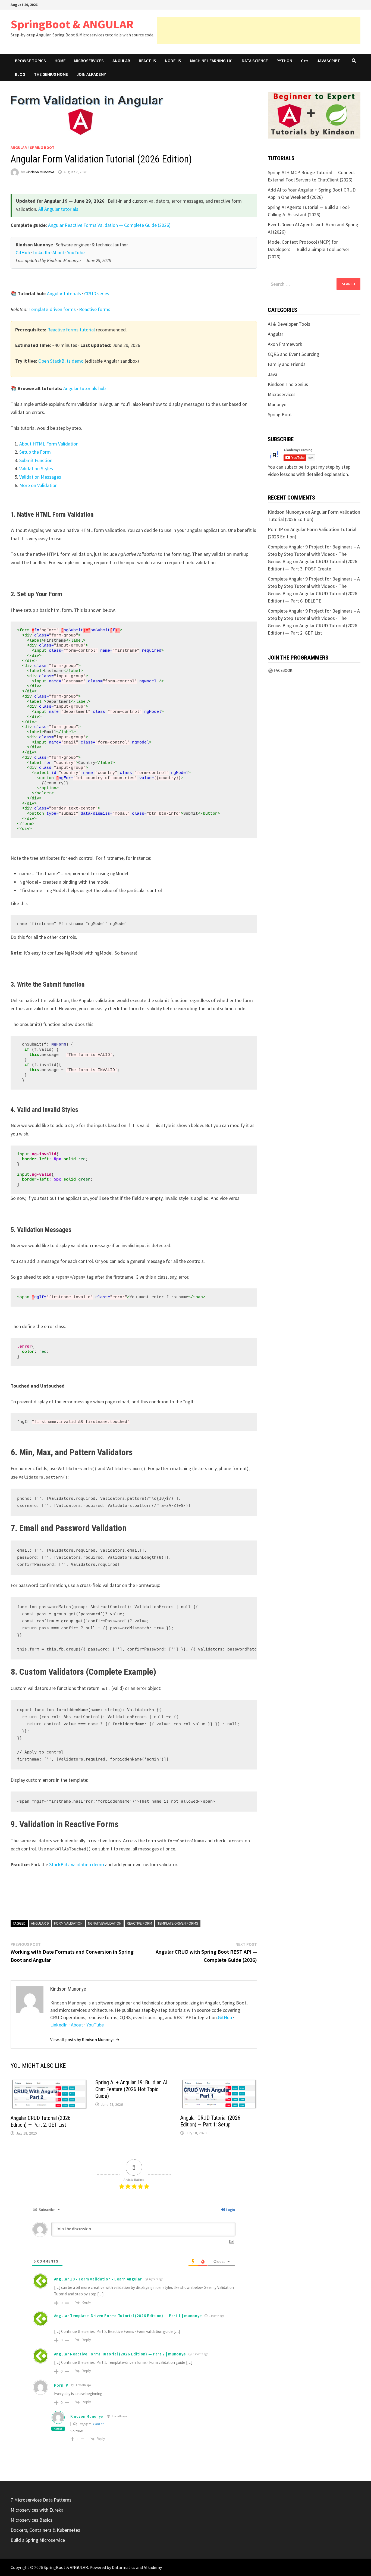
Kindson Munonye (40, 172)
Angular (121, 61)
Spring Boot (42, 148)
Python (284, 61)
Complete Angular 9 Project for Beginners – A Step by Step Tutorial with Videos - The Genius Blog (314, 554)
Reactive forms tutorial (71, 330)
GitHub (23, 253)
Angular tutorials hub (84, 388)
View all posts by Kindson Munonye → (85, 2040)
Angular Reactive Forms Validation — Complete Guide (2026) (109, 225)
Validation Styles (36, 468)
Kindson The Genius (288, 384)
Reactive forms (95, 309)
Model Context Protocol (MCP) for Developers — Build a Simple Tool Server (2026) (309, 249)
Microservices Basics (32, 2520)
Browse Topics (30, 61)
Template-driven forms (52, 309)
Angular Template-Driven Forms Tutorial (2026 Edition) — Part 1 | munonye (128, 2316)
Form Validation (68, 1923)
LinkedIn (41, 253)
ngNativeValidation (105, 1923)
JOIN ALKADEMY (91, 74)
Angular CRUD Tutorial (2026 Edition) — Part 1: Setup (210, 2121)
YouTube (76, 253)
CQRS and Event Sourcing (293, 354)
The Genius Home (51, 74)
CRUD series (97, 294)
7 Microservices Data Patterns (41, 2500)
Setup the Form (35, 452)
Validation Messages (40, 477)
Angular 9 (40, 1923)
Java (273, 374)
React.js (147, 61)
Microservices (89, 61)
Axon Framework (285, 344)
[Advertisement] (259, 31)
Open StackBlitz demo (61, 361)
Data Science (255, 61)
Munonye (277, 404)
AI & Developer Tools (289, 324)
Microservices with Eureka (37, 2510)
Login (230, 2210)
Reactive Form (139, 1923)
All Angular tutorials (58, 209)
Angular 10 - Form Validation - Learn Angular (98, 2279)
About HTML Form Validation (49, 444)
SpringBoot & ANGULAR (72, 24)
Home (60, 61)
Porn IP (98, 2424)
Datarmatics (124, 2567)
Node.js (173, 61)
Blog (20, 74)
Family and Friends (287, 364)
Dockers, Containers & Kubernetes (45, 2530)
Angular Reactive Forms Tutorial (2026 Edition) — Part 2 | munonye (120, 2354)
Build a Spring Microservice (38, 2540)
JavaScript (328, 61)
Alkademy (153, 2567)
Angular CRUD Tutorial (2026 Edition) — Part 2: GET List (41, 2121)
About (59, 253)
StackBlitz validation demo (77, 1864)
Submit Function (36, 460)
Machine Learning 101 (211, 61)
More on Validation (38, 485)
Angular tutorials (64, 294)
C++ (305, 61)
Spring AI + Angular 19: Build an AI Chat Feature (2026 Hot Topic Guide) (131, 2089)
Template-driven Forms (178, 1923)
